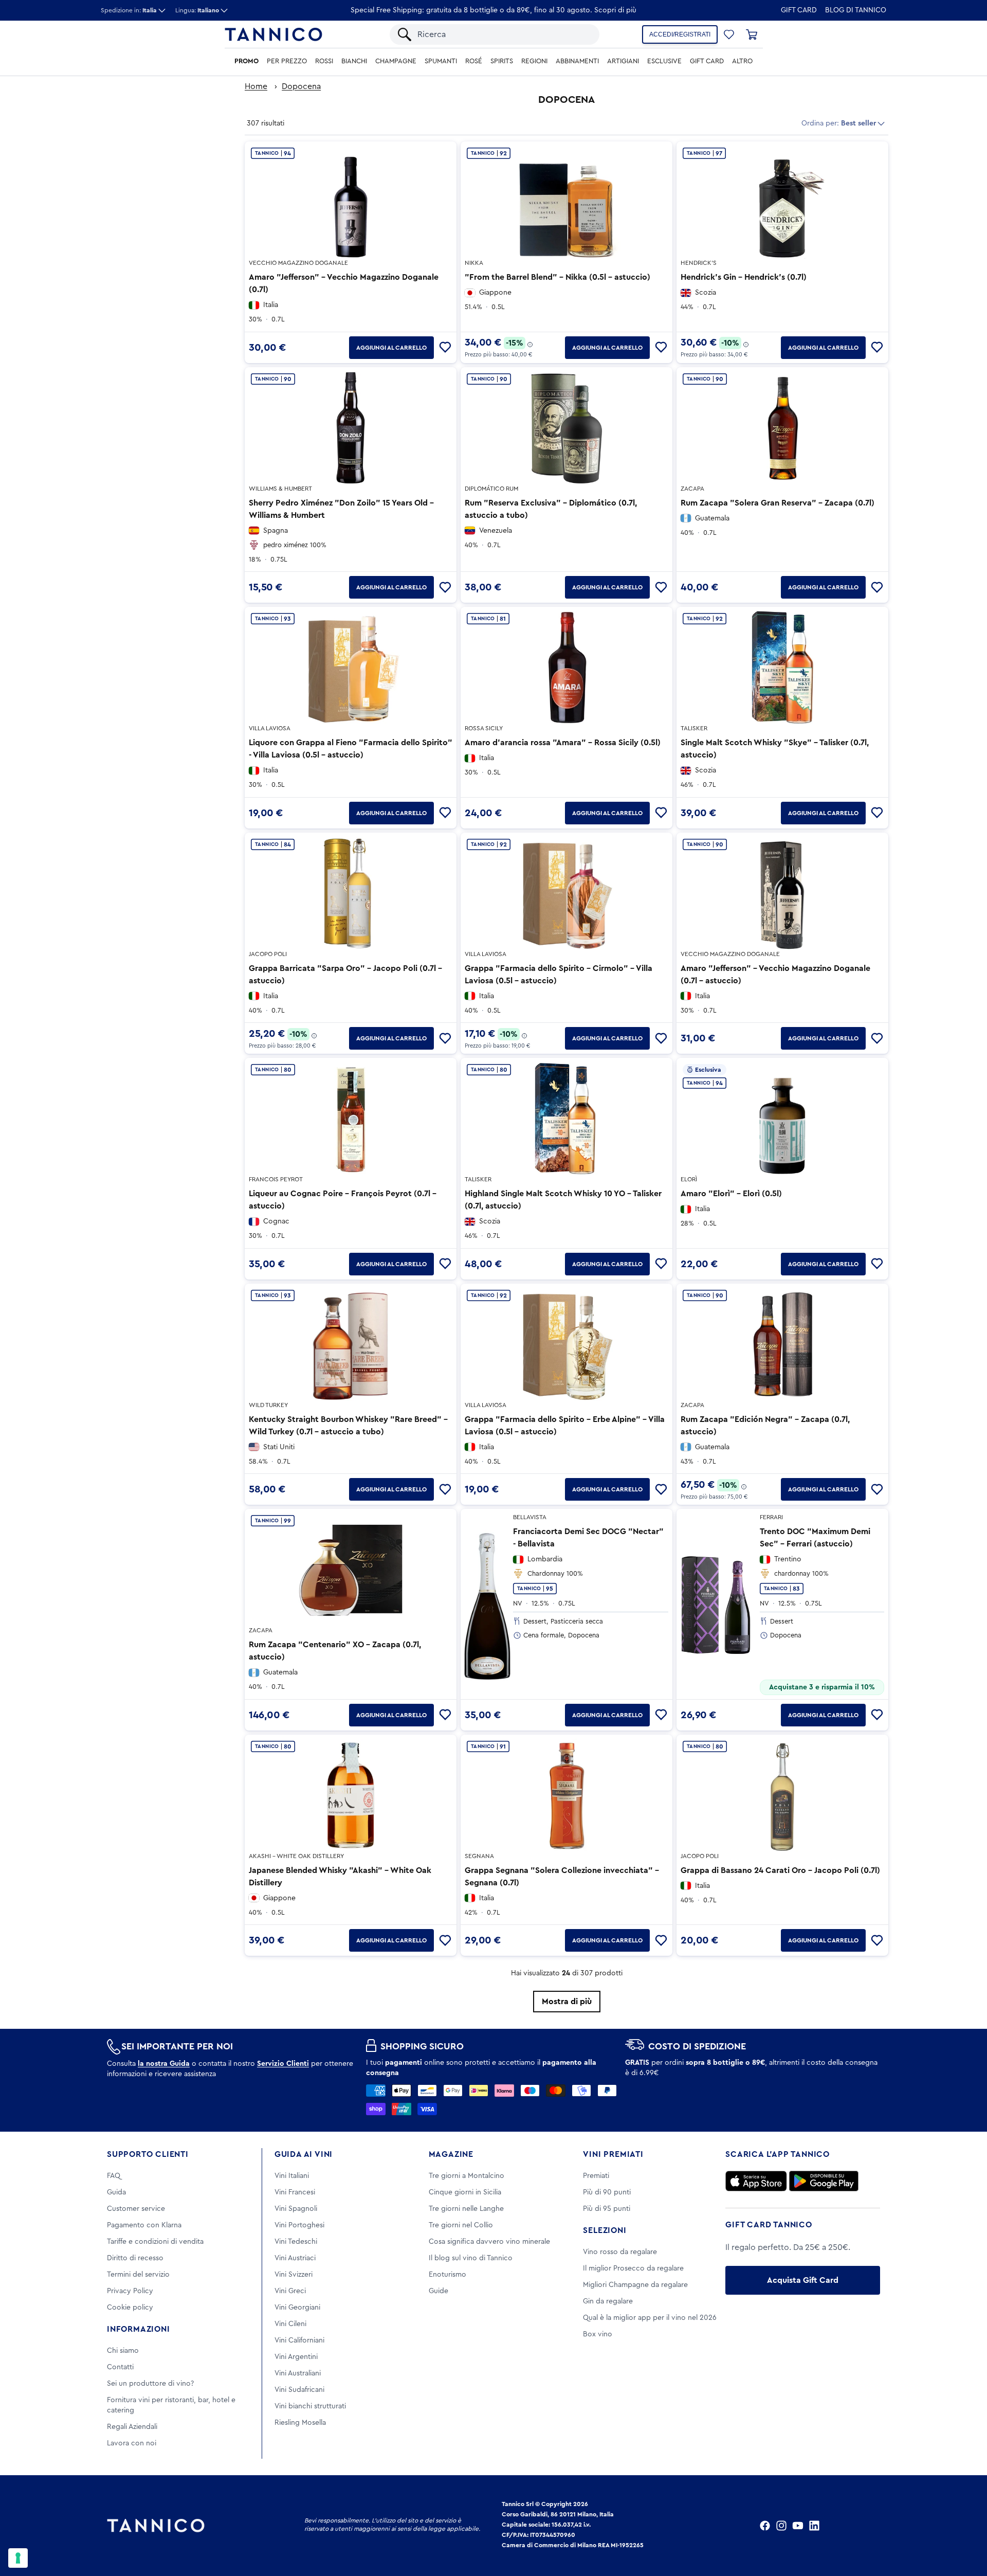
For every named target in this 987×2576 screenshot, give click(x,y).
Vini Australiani (298, 2373)
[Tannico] (273, 34)
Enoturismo (447, 2275)
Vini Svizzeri (294, 2275)
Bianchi (354, 61)
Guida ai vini (304, 2154)
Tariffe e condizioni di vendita (155, 2242)
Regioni (534, 61)
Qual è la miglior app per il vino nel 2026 (650, 2318)
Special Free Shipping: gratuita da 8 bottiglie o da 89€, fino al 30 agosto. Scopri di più (493, 10)
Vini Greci (290, 2291)
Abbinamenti (577, 61)
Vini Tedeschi (296, 2242)
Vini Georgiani (297, 2308)
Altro (742, 61)
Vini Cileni (290, 2324)
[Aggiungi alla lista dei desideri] (445, 348)
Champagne (396, 61)
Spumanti (441, 61)
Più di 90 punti (607, 2192)
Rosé (474, 61)
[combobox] (503, 34)
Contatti (120, 2367)
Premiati (596, 2176)
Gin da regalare (608, 2301)
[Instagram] (781, 2526)
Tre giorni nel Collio (461, 2225)
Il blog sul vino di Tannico (471, 2258)
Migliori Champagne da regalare (635, 2285)
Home (256, 86)
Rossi (324, 61)
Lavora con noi (132, 2443)
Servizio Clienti (283, 2064)
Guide (438, 2291)
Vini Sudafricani (299, 2390)
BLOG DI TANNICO (856, 10)
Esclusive (664, 61)
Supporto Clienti (148, 2154)
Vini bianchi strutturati (310, 2406)
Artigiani (623, 61)
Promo (246, 61)
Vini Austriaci (295, 2258)
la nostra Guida (164, 2064)
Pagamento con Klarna (144, 2225)
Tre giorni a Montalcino (467, 2176)
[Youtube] (798, 2526)
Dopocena (301, 86)
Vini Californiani (299, 2340)
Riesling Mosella (300, 2423)
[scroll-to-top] (965, 2526)
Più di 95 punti (607, 2209)
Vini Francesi (295, 2192)
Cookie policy (130, 2308)
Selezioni (605, 2230)
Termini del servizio (138, 2275)
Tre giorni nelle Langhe (466, 2209)
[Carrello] (752, 34)
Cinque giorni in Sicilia (465, 2192)
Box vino (598, 2334)
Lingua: (197, 10)
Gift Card (799, 10)
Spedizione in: (129, 10)
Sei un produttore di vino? (150, 2384)
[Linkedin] (814, 2526)
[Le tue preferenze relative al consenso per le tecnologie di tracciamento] (18, 2558)
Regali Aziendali (132, 2427)
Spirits (502, 61)
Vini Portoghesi (299, 2225)
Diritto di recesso (135, 2258)
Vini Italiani (292, 2176)
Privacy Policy (130, 2291)
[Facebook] (765, 2526)
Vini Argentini (296, 2357)
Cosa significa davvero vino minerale (489, 2242)
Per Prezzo (287, 61)
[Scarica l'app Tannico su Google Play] (824, 2181)
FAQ (114, 2176)
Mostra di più (567, 2002)
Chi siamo (123, 2351)
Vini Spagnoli (296, 2209)
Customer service (136, 2209)
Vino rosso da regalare (620, 2252)
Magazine (451, 2154)
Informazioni (139, 2329)
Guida (116, 2192)
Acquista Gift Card (803, 2280)
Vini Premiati (613, 2154)
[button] (729, 34)
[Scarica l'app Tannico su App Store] (756, 2181)
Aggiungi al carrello (391, 348)
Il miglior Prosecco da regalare (633, 2268)
